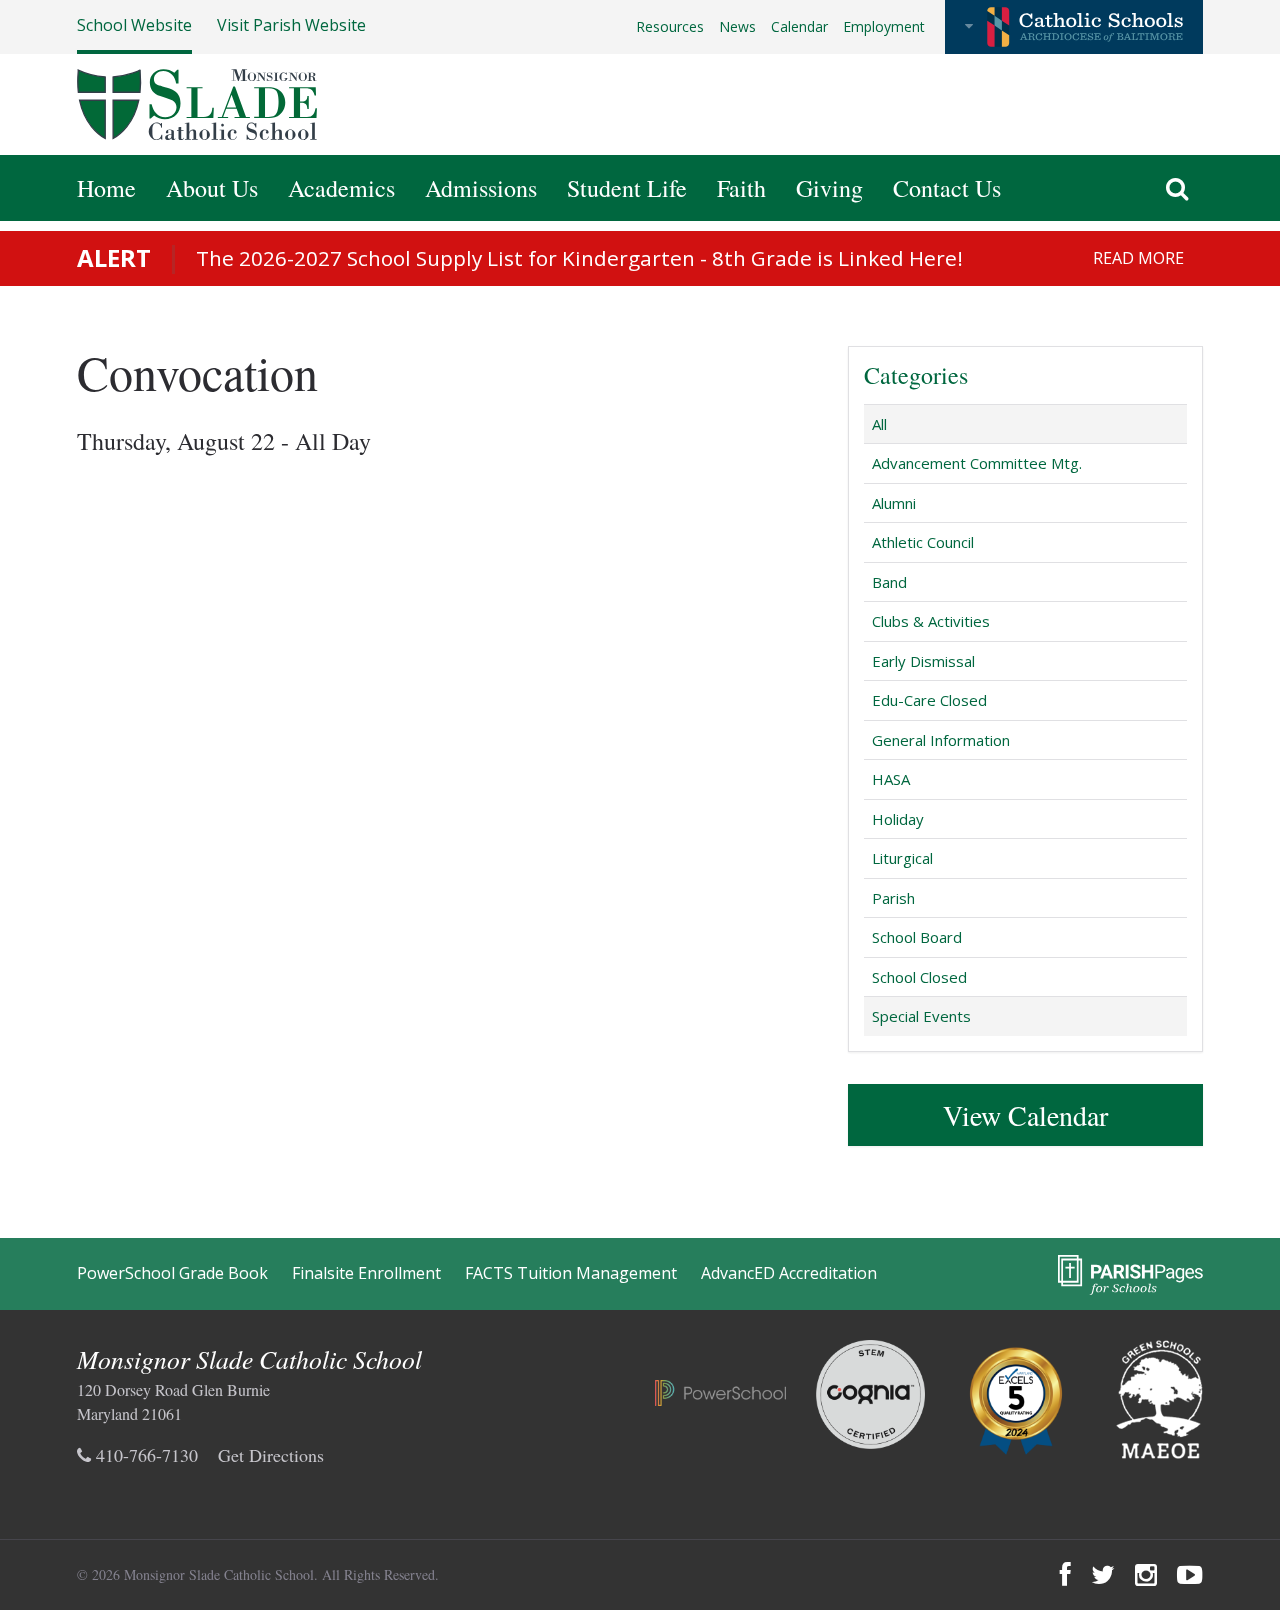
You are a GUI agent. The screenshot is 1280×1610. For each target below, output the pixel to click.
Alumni (894, 503)
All (879, 424)
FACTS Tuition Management (571, 1273)
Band (889, 582)
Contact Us (947, 188)
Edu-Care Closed (929, 700)
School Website (134, 25)
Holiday (898, 819)
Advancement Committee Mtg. (977, 463)
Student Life (627, 188)
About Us (212, 188)
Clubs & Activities (931, 621)
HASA (891, 779)
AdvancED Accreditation (789, 1273)
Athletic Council (923, 542)
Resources (670, 26)
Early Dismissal (923, 661)
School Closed (919, 977)
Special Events (921, 1016)
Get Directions (271, 1455)
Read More (1138, 258)
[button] (1074, 27)
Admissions (481, 188)
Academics (341, 188)
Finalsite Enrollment (366, 1273)
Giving (829, 188)
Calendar (799, 26)
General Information (941, 740)
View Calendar (1025, 1115)
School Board (917, 937)
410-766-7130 (144, 1455)
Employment (884, 26)
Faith (741, 188)
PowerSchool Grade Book (172, 1273)
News (737, 26)
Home (106, 188)
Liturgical (902, 858)
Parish (893, 898)
